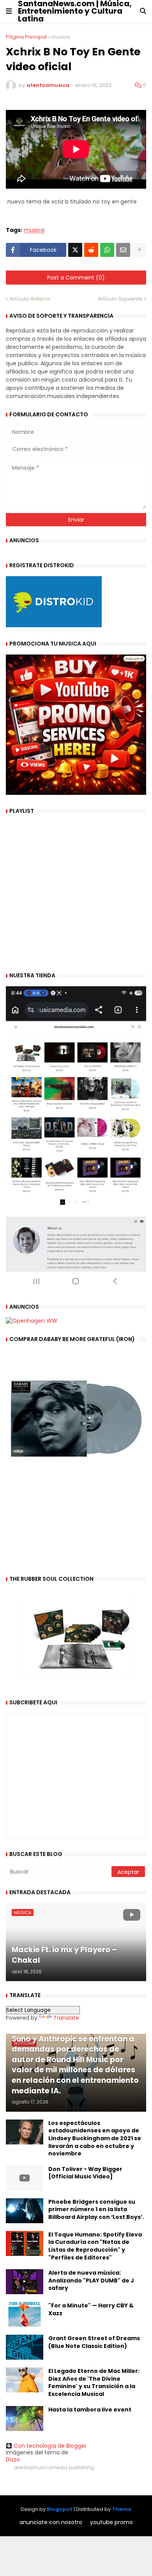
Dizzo (13, 2459)
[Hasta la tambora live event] (25, 2419)
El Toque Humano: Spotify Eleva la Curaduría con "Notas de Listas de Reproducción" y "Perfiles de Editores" (95, 2246)
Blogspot (60, 2509)
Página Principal (26, 37)
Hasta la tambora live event (90, 2410)
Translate (66, 2018)
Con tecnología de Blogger (50, 2446)
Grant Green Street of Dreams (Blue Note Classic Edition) (94, 2342)
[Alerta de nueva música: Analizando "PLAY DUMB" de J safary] (25, 2282)
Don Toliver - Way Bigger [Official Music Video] (85, 2173)
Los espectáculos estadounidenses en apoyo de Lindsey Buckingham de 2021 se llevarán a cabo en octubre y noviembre (95, 2138)
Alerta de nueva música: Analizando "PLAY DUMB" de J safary (91, 2281)
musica (61, 37)
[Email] (123, 250)
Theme (122, 2509)
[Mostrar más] (139, 250)
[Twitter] (75, 250)
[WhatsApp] (107, 250)
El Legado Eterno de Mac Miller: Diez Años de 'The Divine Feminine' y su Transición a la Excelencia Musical (94, 2383)
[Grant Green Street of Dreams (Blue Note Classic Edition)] (25, 2347)
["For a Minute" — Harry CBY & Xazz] (25, 2314)
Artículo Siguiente (120, 299)
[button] (9, 11)
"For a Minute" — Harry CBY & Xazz (91, 2310)
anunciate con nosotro (51, 2522)
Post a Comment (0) (76, 278)
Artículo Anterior (30, 299)
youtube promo (111, 2522)
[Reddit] (91, 250)
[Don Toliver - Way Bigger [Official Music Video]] (25, 2178)
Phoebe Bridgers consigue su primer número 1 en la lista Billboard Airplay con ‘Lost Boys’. (96, 2210)
